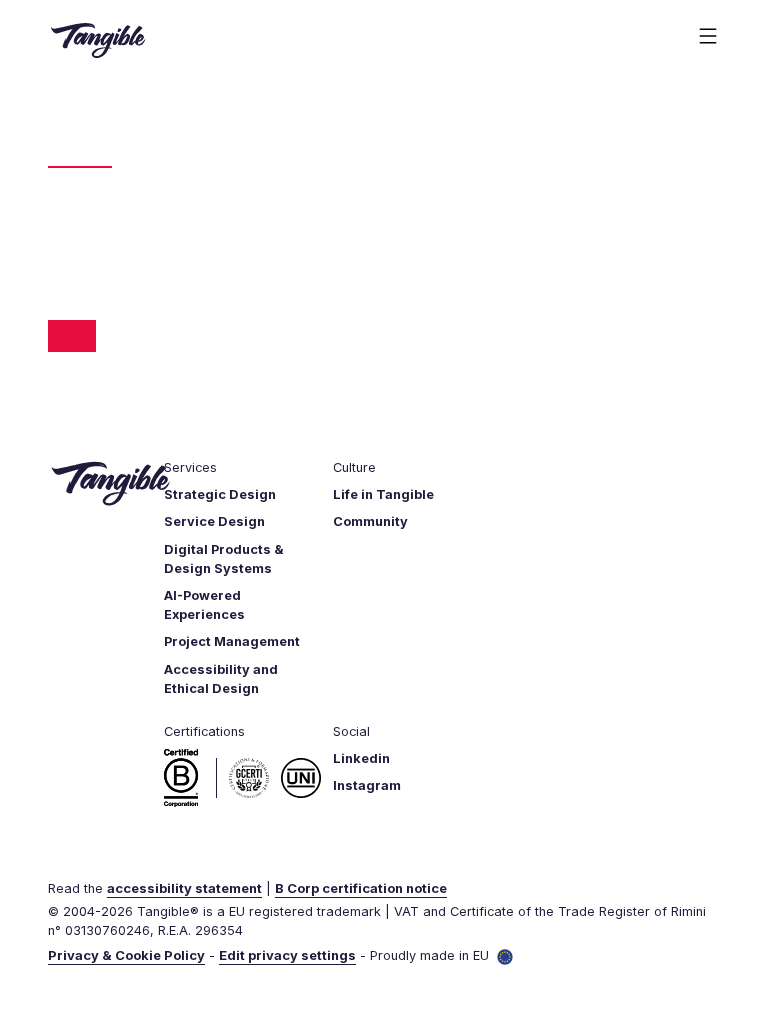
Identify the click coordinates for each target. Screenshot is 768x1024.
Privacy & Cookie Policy (126, 955)
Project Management (232, 641)
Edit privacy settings (287, 955)
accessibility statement (184, 888)
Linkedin (361, 758)
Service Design (214, 521)
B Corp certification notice (361, 888)
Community (370, 521)
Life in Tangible (383, 494)
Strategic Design (220, 494)
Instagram (367, 785)
